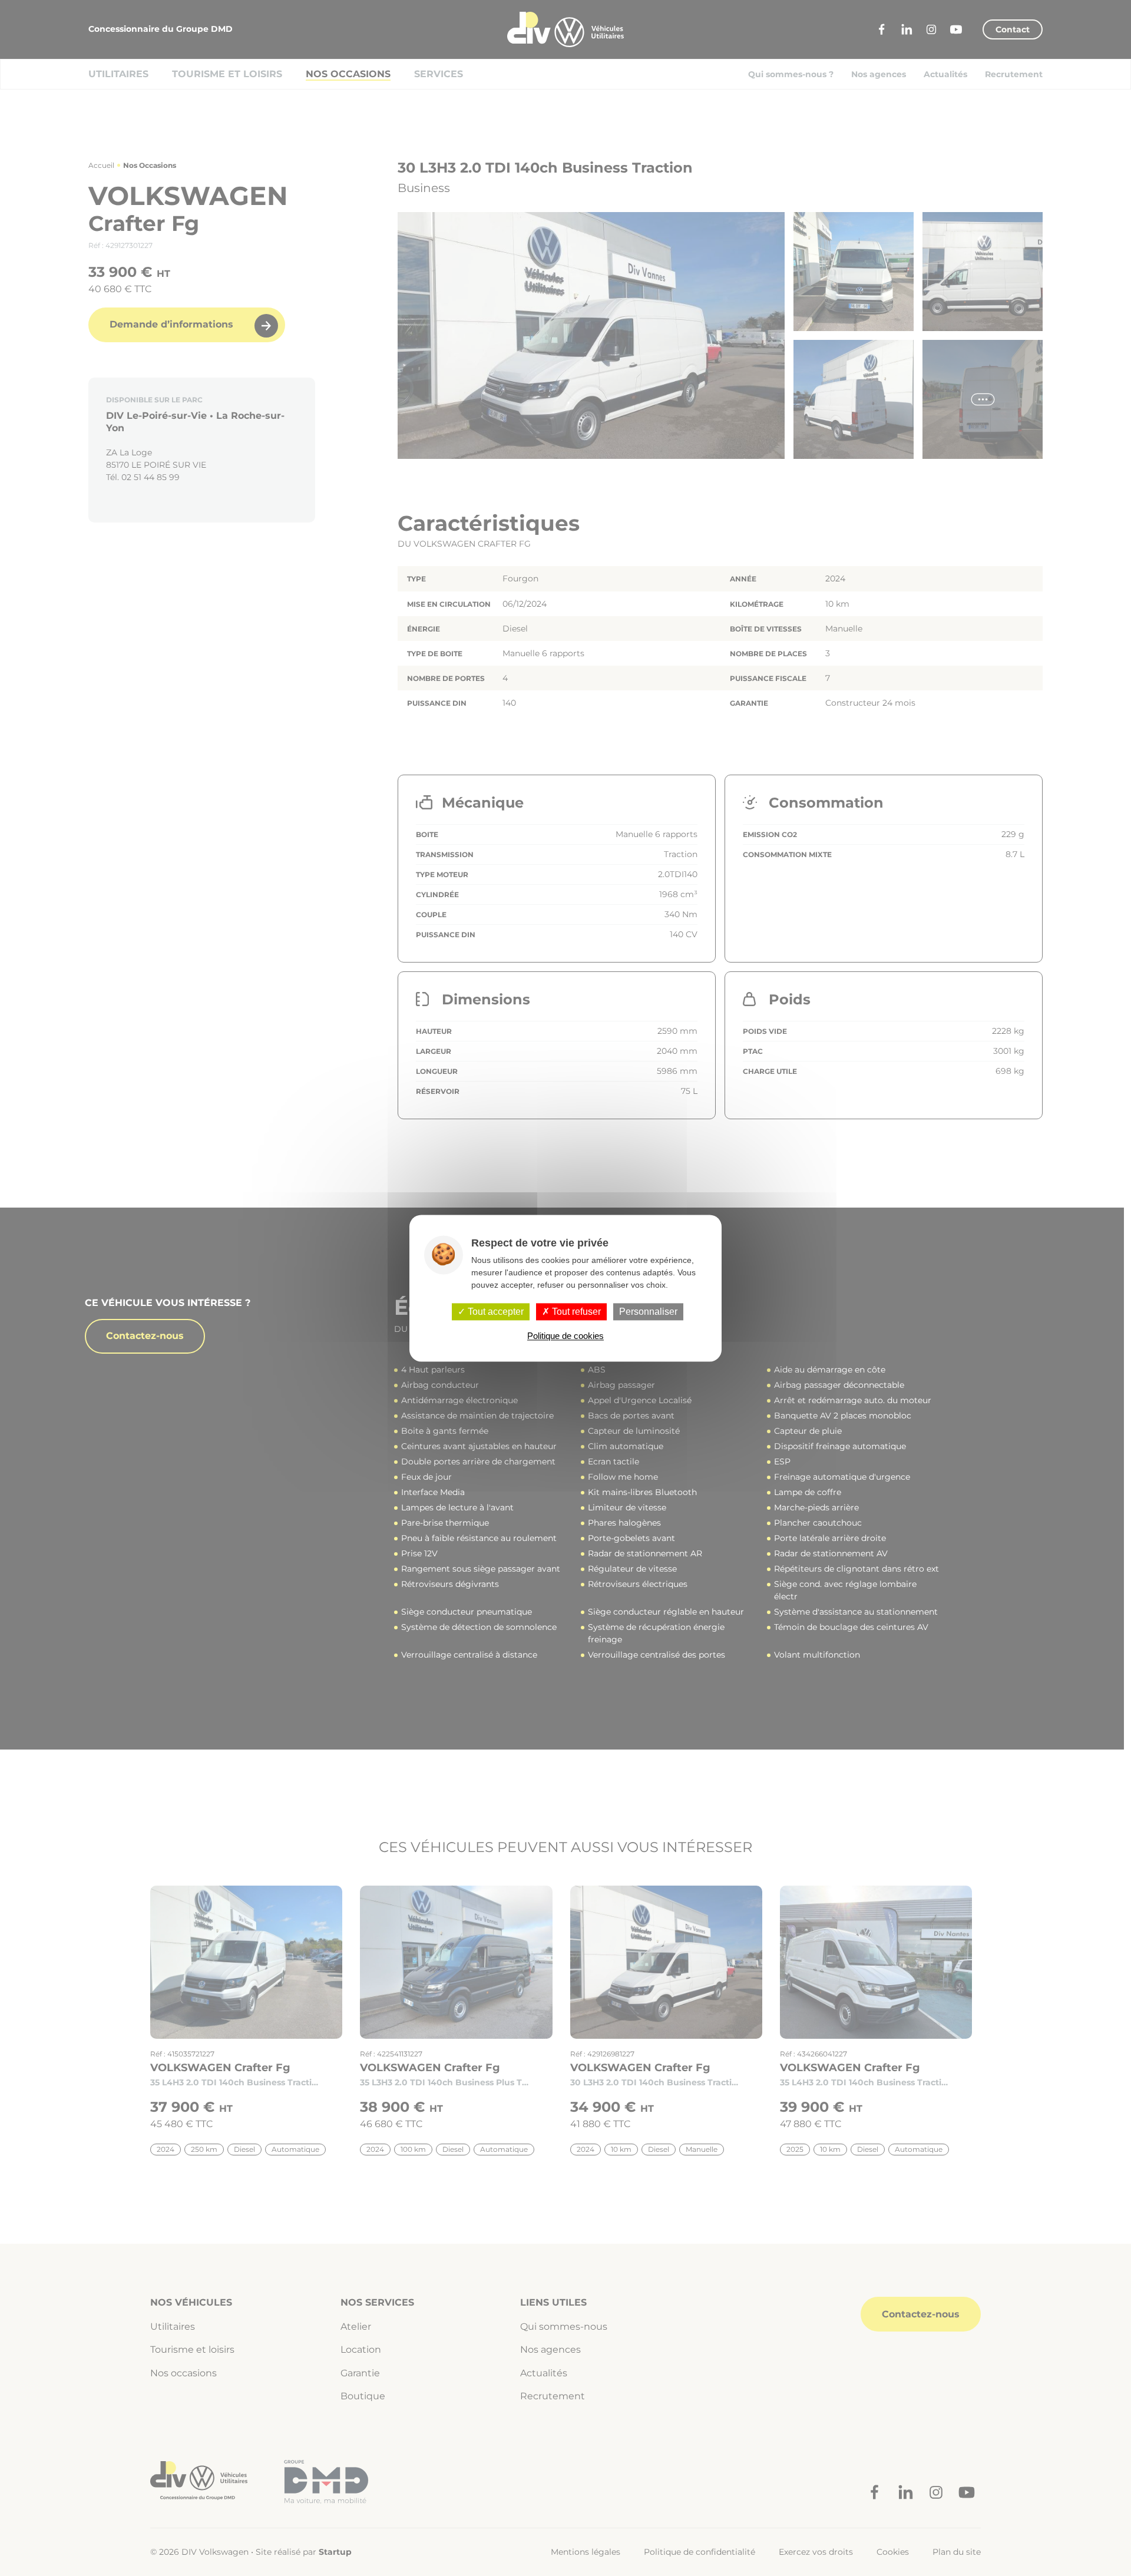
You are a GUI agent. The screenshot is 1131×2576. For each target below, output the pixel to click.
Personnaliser (648, 1312)
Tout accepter (495, 1312)
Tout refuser (575, 1312)
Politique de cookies (565, 1336)
